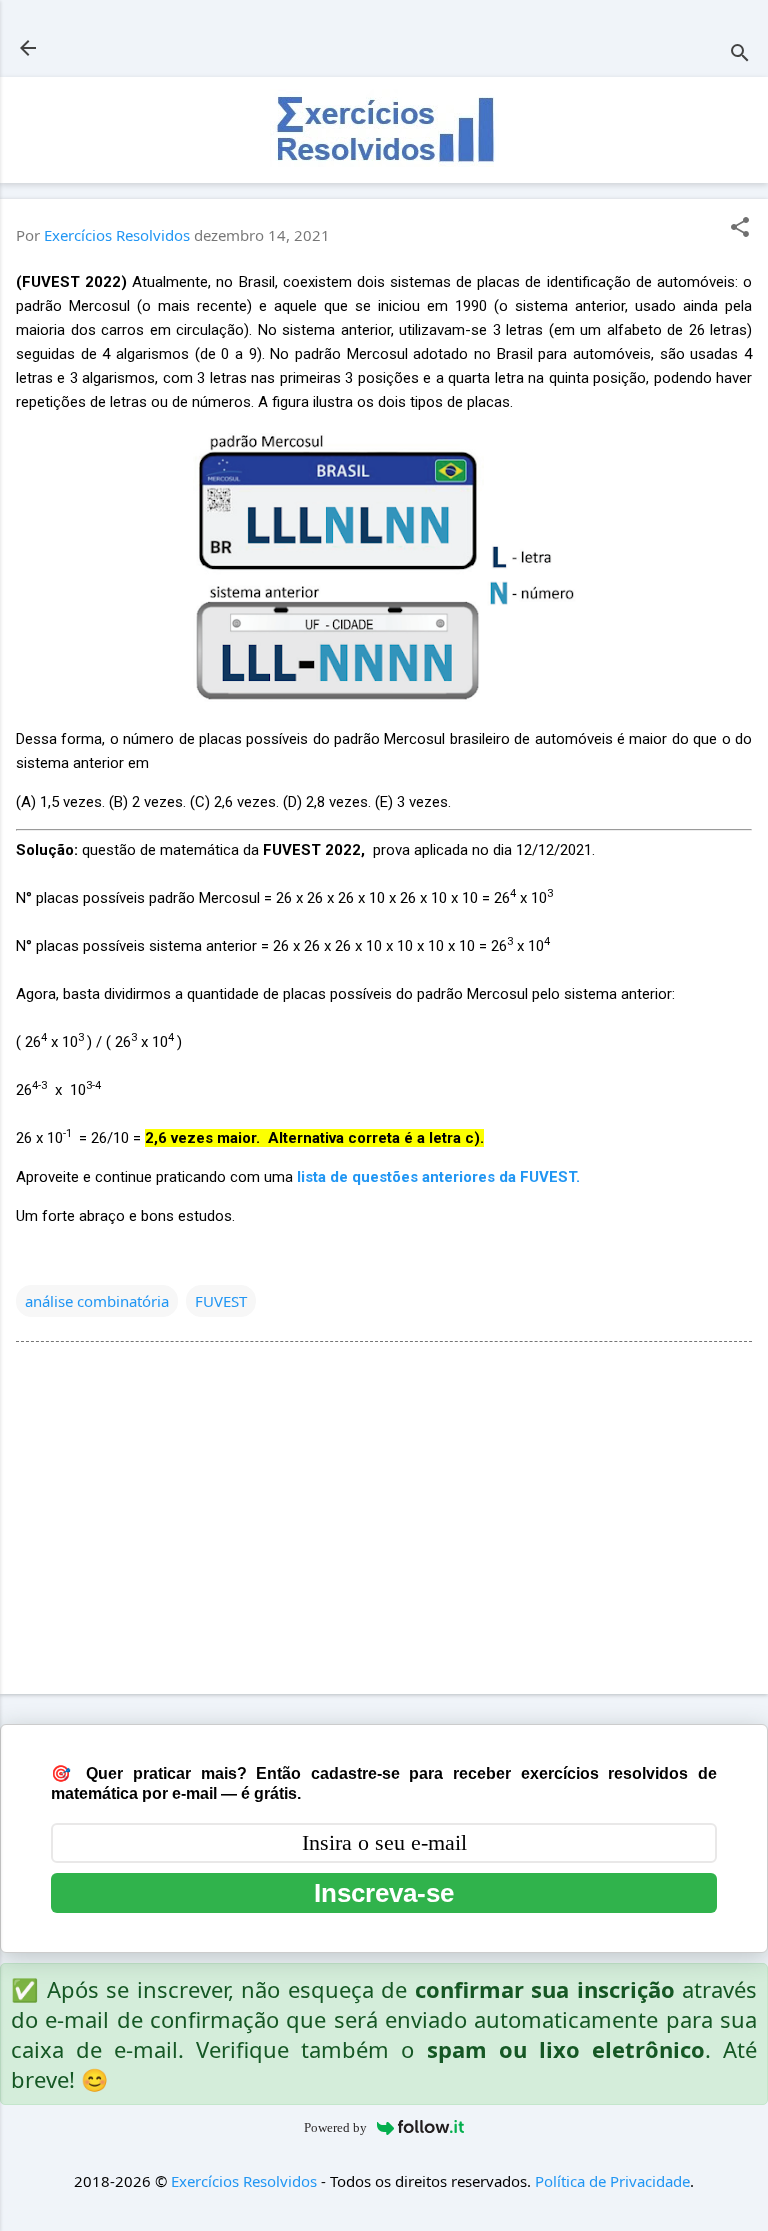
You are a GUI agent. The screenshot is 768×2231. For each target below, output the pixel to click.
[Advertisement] (384, 1522)
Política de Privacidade (612, 2181)
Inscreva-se (384, 1893)
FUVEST (221, 1301)
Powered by (335, 2127)
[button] (740, 228)
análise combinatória (97, 1301)
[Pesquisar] (740, 54)
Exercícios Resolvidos (244, 2181)
